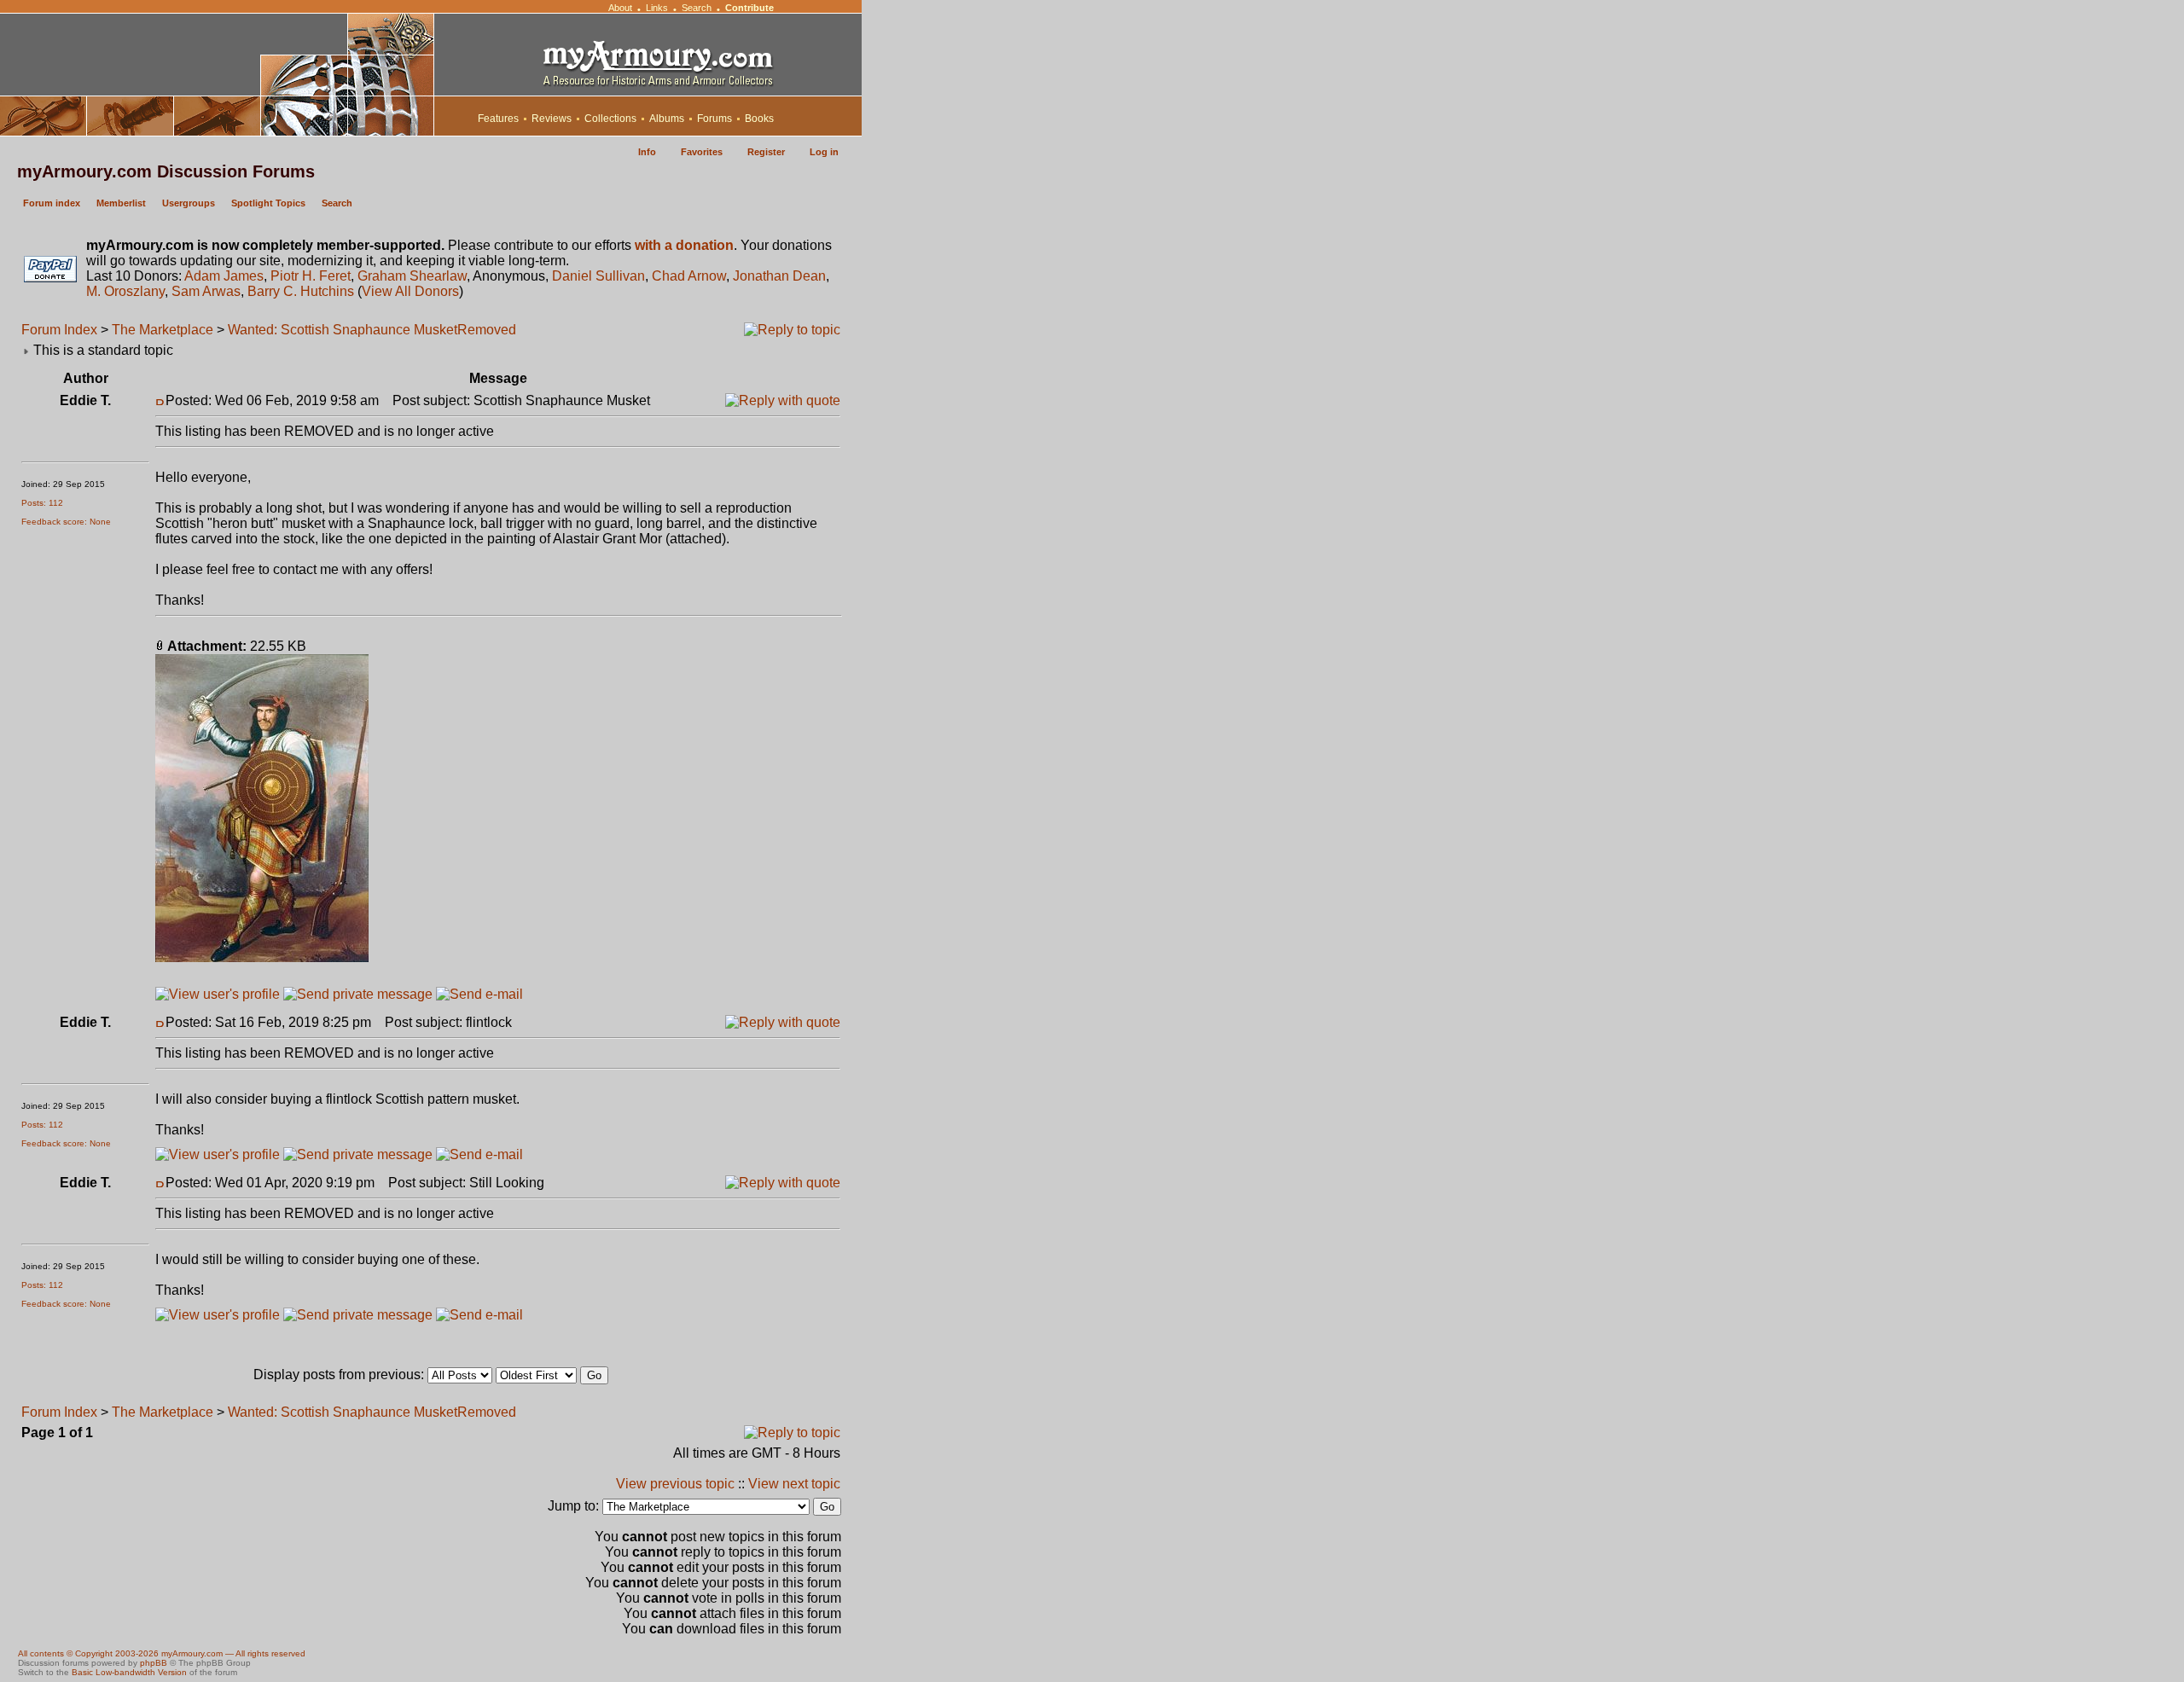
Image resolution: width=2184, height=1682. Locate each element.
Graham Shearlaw (412, 276)
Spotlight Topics (268, 203)
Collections (610, 119)
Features (498, 119)
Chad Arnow (689, 276)
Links (657, 8)
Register (766, 152)
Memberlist (121, 203)
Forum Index (59, 330)
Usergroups (189, 203)
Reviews (552, 119)
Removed (487, 330)
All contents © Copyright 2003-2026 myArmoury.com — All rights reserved (162, 1653)
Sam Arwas (206, 291)
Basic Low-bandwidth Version (129, 1672)
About (620, 8)
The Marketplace (163, 330)
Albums (667, 119)
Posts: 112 (42, 503)
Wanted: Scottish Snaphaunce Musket (343, 330)
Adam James (224, 276)
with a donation (684, 245)
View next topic (794, 1484)
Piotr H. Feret (311, 276)
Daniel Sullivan (598, 276)
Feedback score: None (66, 522)
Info (647, 152)
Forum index (52, 203)
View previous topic (675, 1484)
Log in (824, 152)
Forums (714, 119)
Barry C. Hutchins (301, 291)
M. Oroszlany (125, 291)
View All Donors (410, 291)
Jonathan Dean (779, 276)
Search (697, 8)
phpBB (154, 1663)
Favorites (702, 152)
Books (759, 119)
